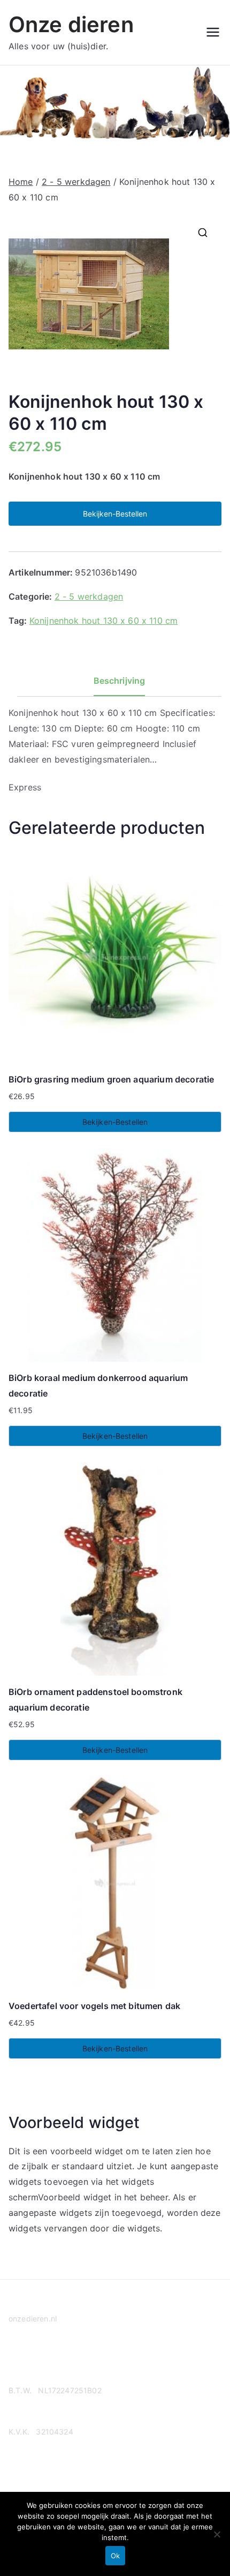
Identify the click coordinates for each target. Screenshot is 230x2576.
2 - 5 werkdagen (76, 182)
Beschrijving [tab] (120, 681)
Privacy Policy (34, 2360)
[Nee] (217, 2534)
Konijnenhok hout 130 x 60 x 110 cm (103, 621)
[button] (203, 233)
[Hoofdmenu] (213, 32)
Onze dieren (71, 24)
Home (21, 182)
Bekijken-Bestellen (115, 514)
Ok (115, 2556)
